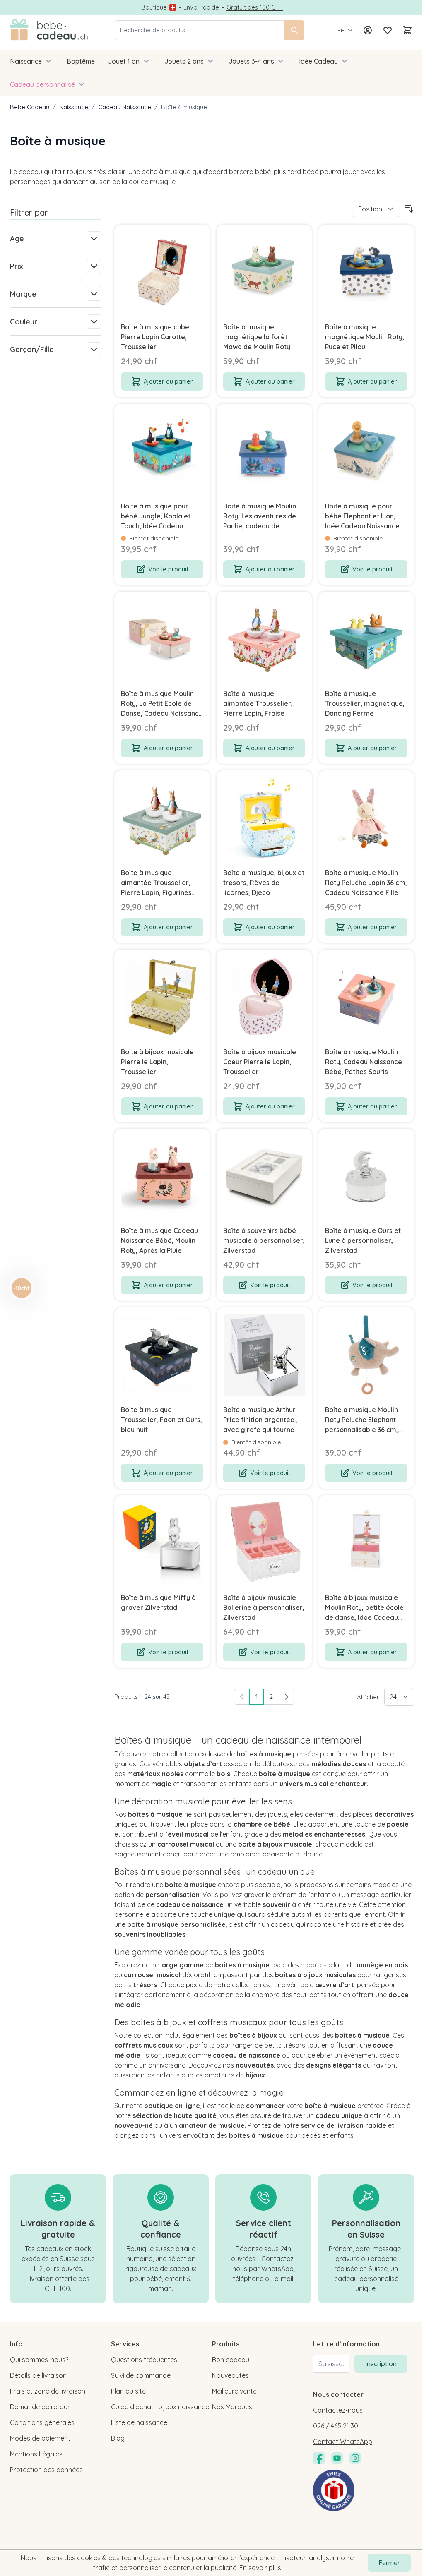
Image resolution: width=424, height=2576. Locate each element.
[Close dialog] (360, 1227)
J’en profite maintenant (128, 1345)
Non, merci (128, 1377)
